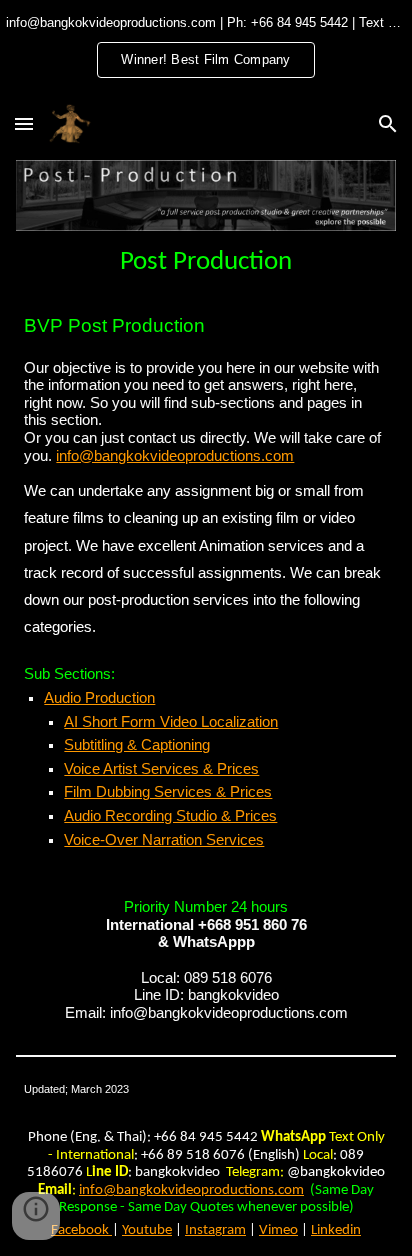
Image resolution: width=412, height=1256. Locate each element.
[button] (24, 123)
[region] (206, 48)
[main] (205, 261)
